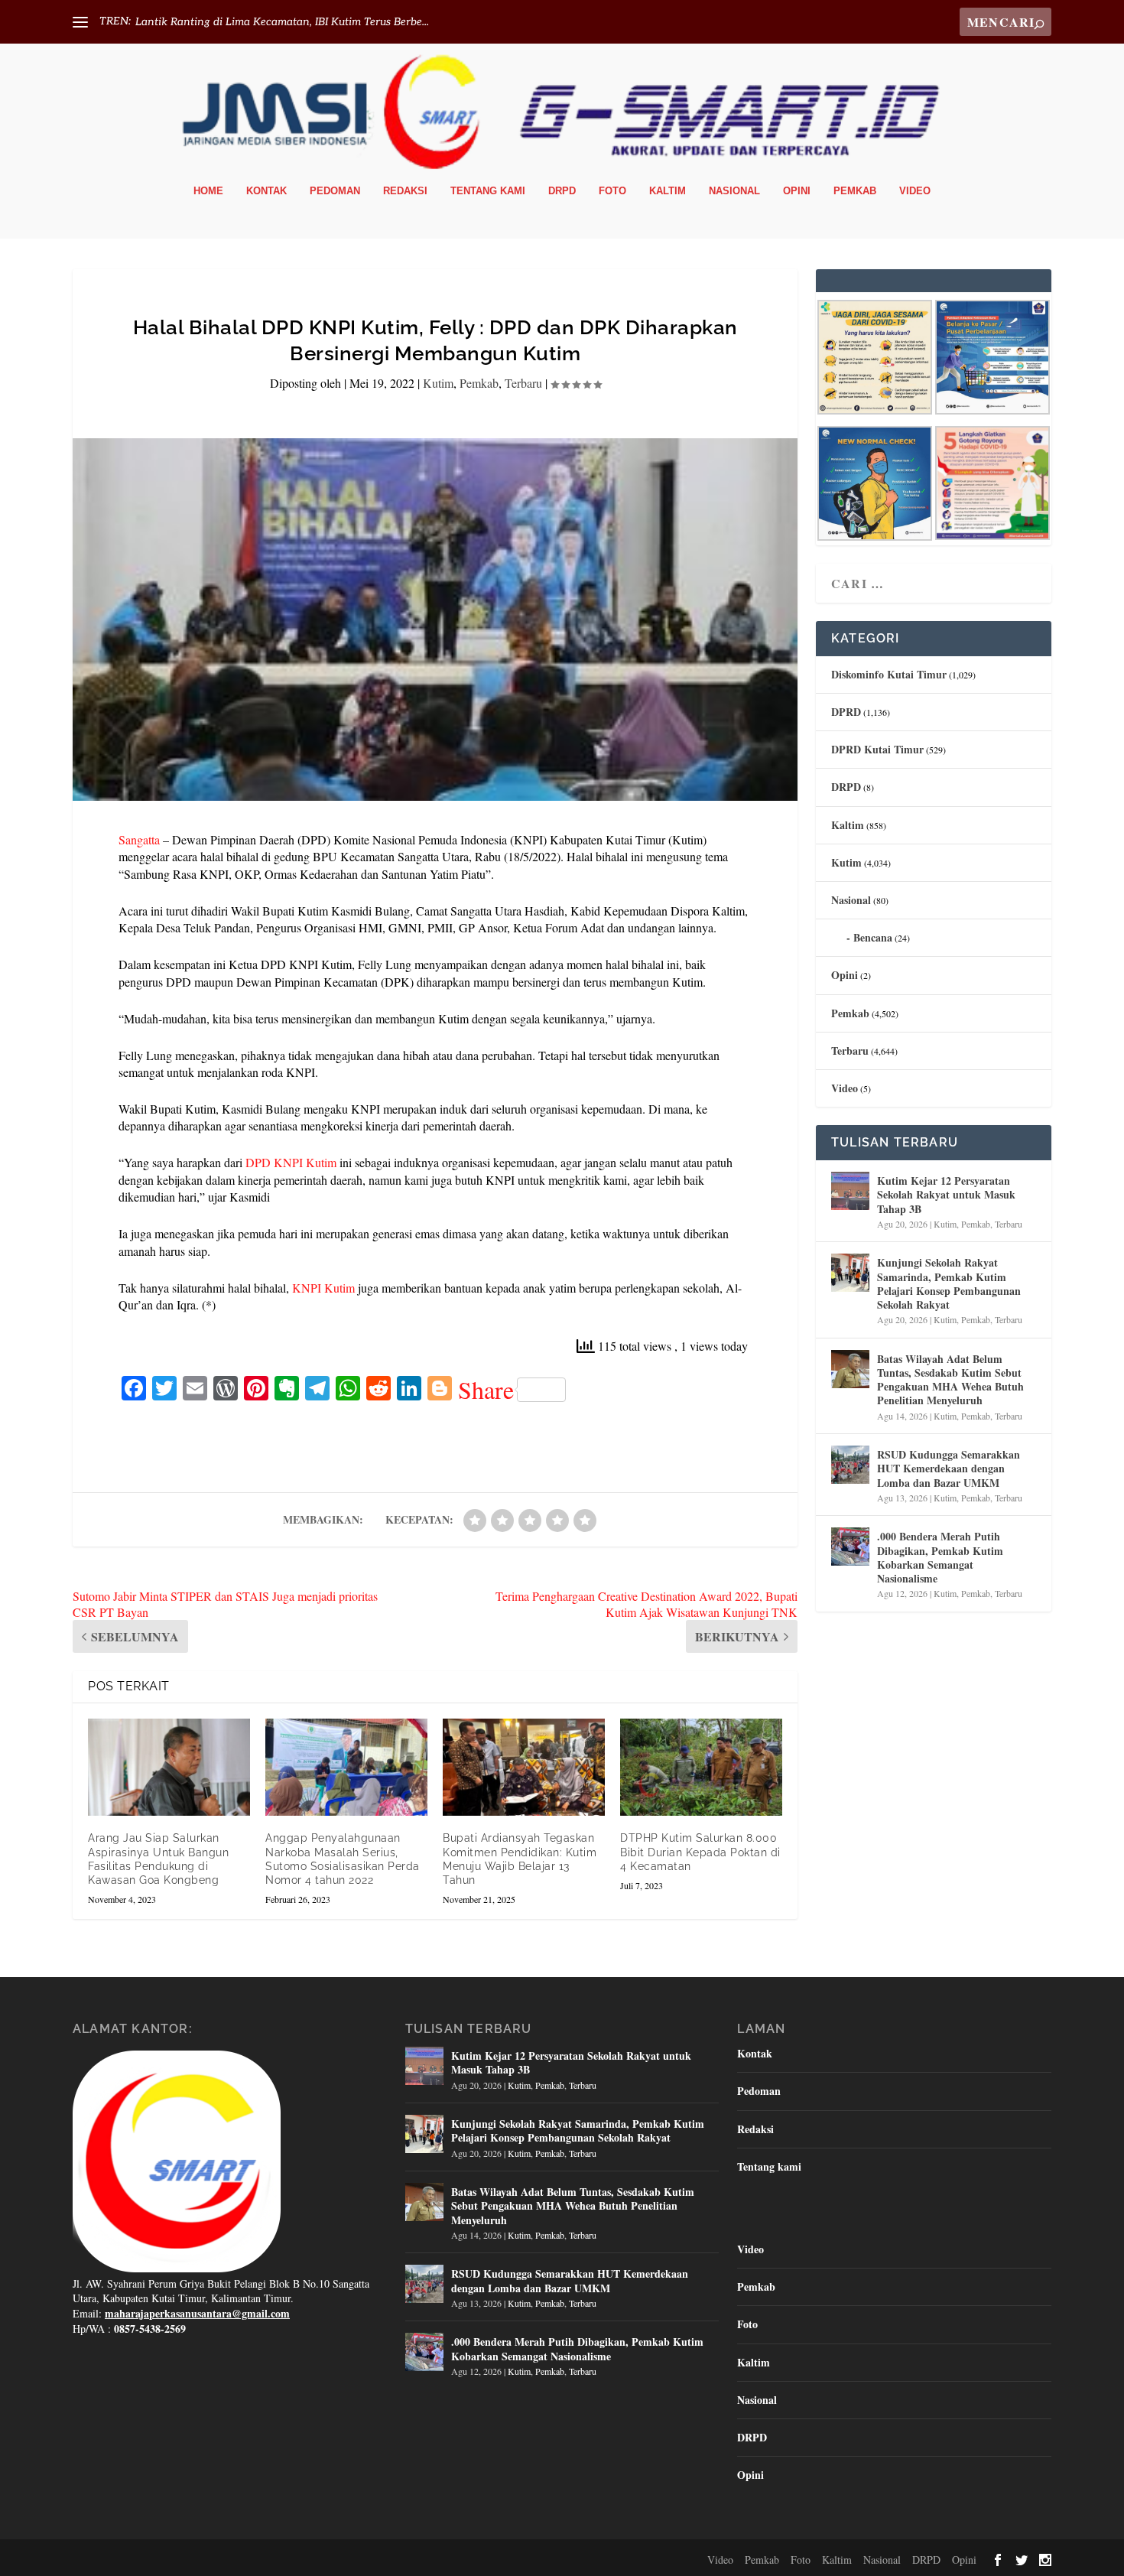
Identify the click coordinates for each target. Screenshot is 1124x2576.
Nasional (734, 191)
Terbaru (523, 383)
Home (208, 191)
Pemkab (855, 191)
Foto (612, 191)
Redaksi (405, 191)
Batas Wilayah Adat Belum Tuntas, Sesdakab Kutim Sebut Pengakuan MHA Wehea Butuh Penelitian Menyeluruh (950, 1380)
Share (486, 1390)
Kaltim (668, 191)
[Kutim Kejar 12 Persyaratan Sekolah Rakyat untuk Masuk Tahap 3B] (850, 1191)
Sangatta (139, 839)
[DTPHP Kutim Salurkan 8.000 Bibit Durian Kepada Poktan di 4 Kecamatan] (701, 1767)
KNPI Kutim (323, 1288)
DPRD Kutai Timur (877, 749)
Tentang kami (488, 191)
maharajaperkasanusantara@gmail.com (197, 2313)
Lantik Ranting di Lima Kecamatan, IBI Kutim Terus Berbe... (282, 22)
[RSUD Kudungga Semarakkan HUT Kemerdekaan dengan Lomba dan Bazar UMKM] (850, 1465)
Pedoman (335, 191)
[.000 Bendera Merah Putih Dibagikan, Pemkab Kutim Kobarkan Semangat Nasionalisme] (850, 1547)
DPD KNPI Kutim (291, 1162)
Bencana (873, 937)
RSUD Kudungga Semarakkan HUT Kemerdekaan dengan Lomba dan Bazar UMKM (949, 1468)
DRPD (562, 191)
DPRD (846, 712)
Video (915, 191)
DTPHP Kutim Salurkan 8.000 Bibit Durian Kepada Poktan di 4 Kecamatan (700, 1852)
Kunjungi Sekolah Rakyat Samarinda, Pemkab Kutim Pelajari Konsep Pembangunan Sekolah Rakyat (949, 1283)
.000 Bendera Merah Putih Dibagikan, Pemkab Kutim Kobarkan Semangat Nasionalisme (940, 1557)
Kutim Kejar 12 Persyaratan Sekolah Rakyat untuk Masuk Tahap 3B (946, 1194)
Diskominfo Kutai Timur (889, 674)
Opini (797, 191)
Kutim (438, 383)
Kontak (266, 191)
